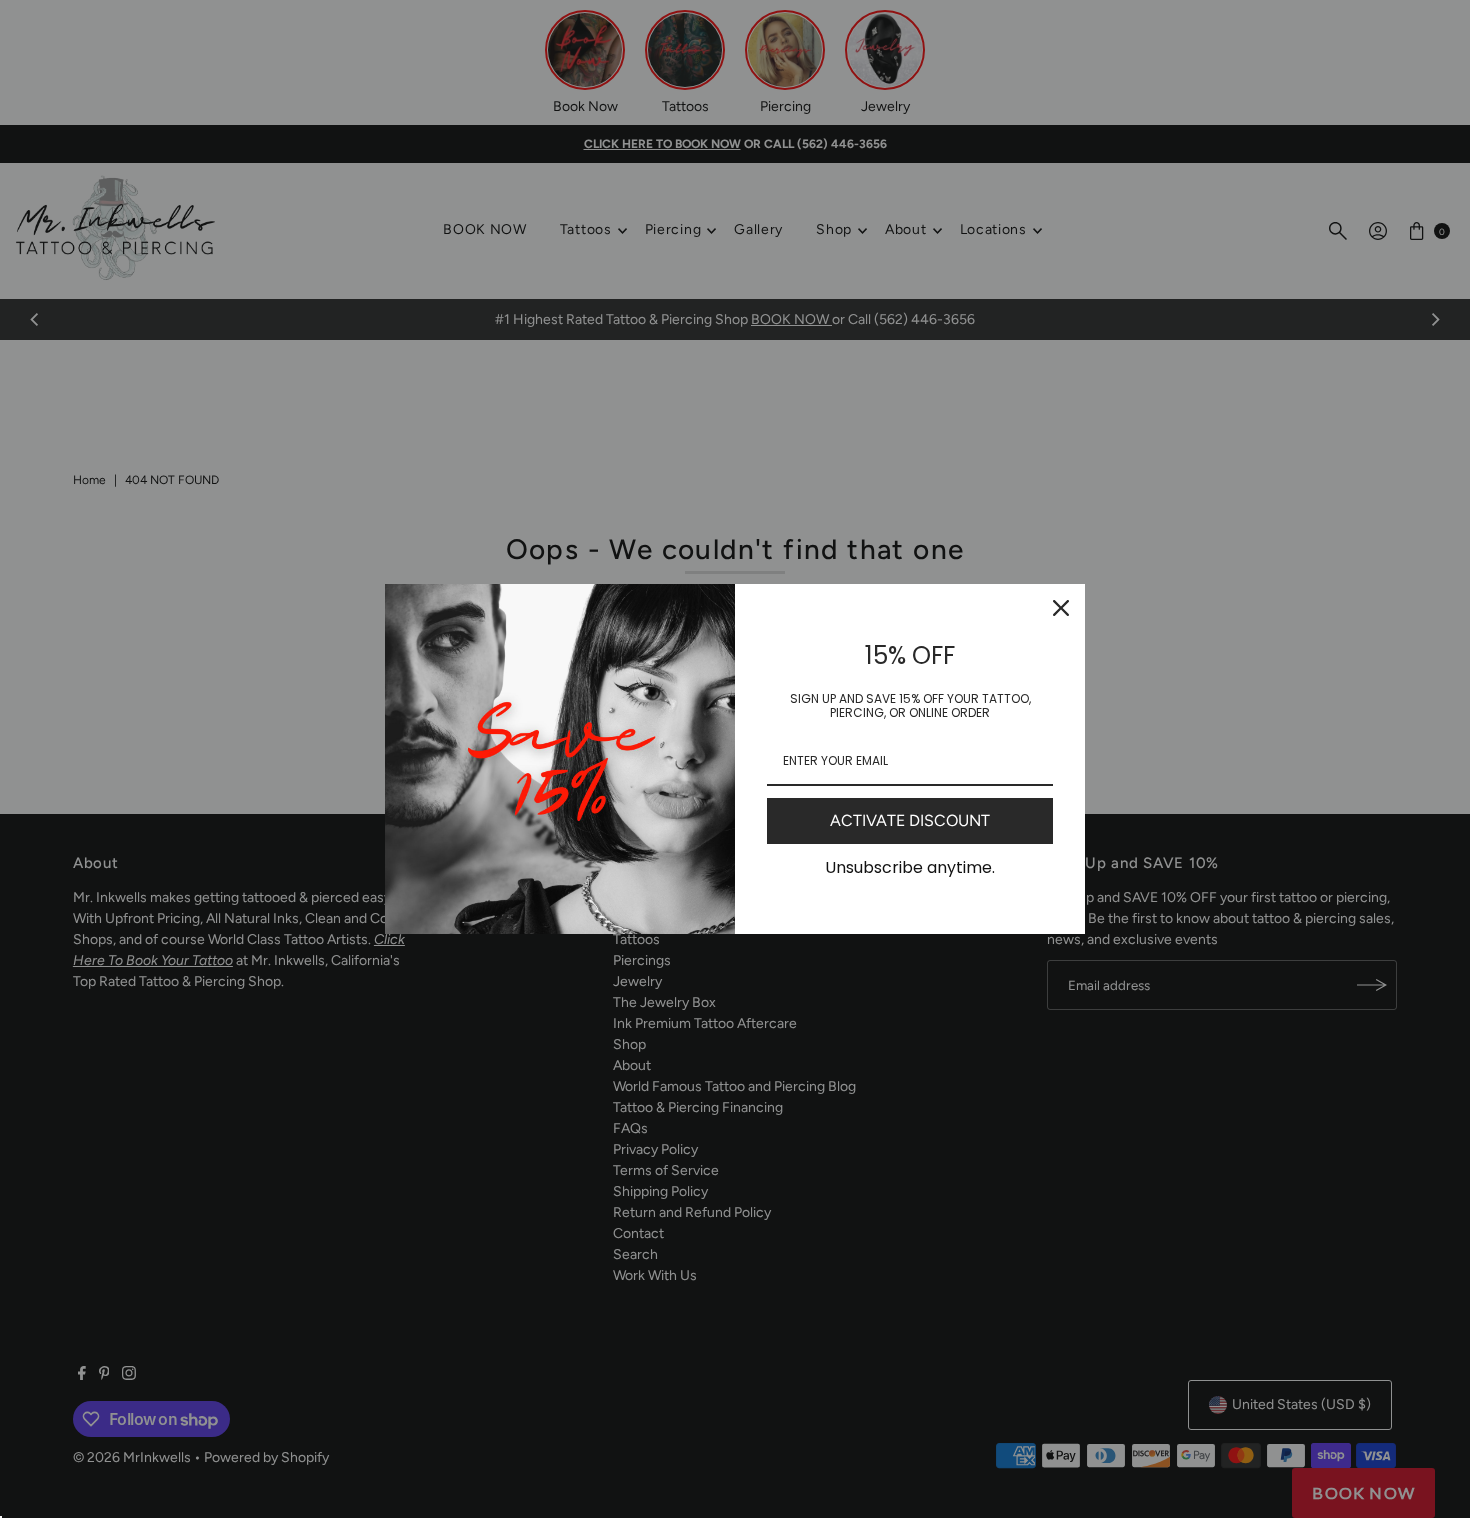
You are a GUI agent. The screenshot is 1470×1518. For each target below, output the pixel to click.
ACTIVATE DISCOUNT (910, 820)
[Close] (1061, 608)
